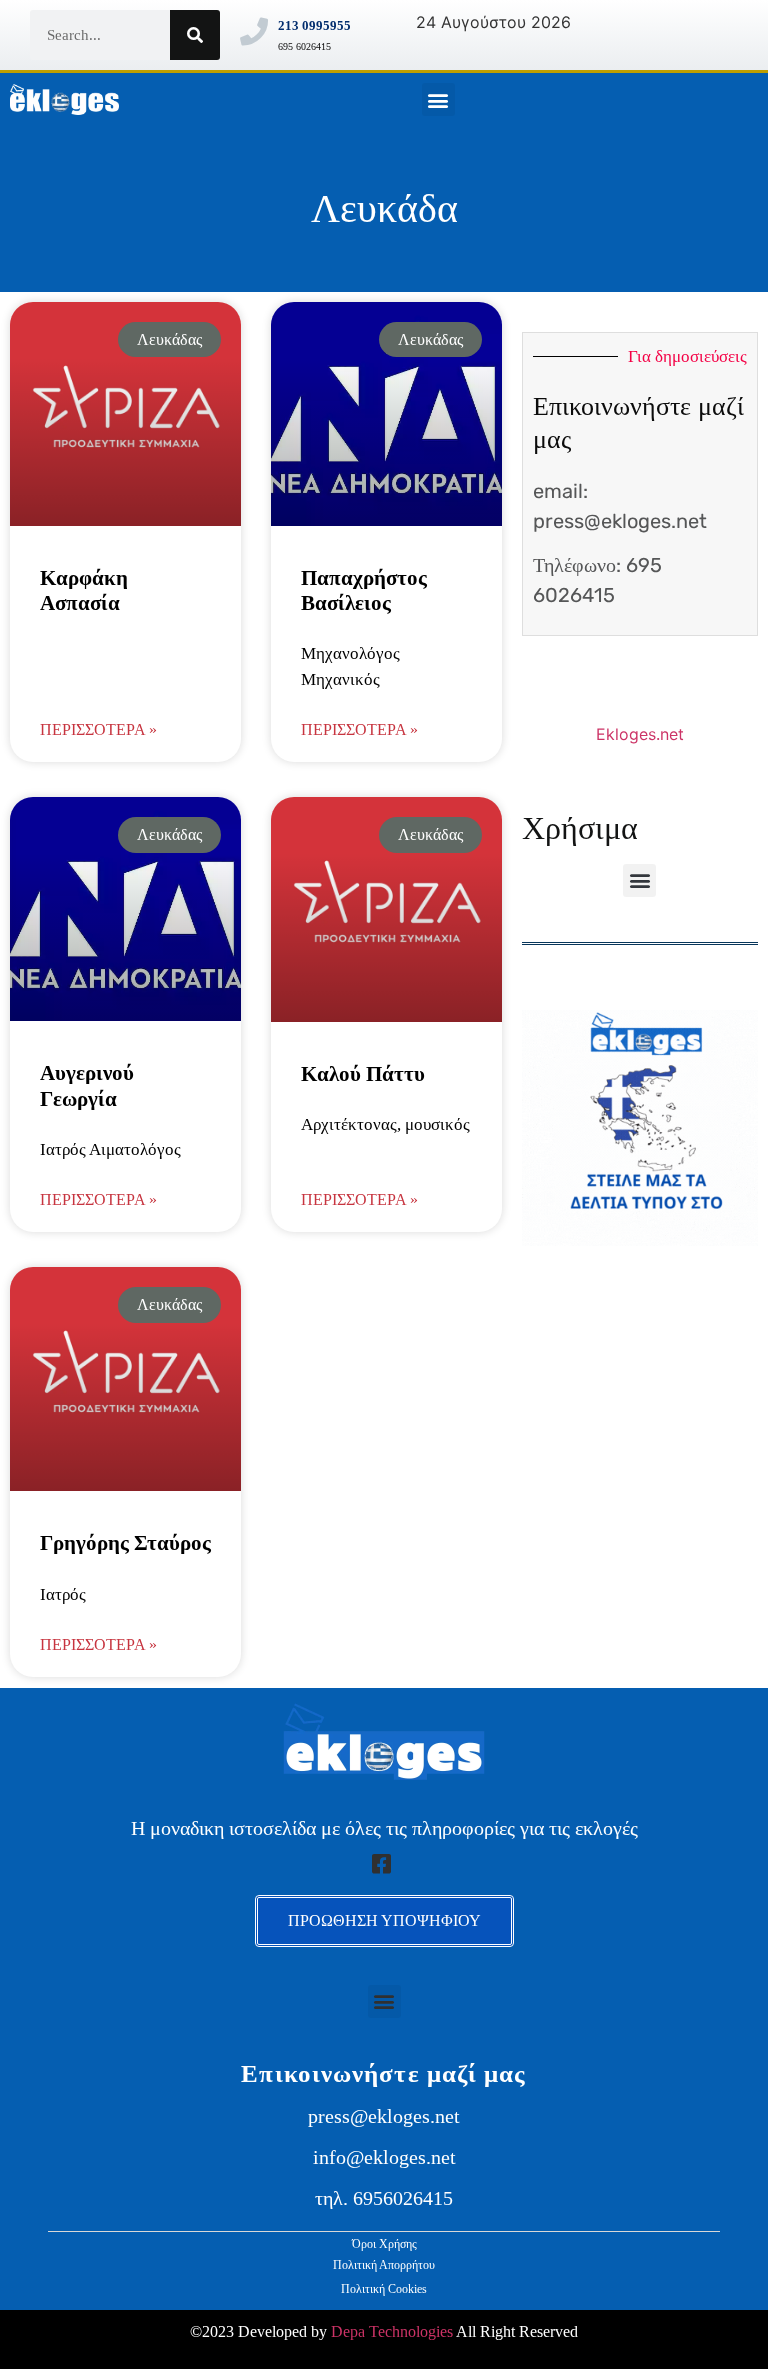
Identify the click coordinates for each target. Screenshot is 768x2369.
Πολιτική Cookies (384, 2289)
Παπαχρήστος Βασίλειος (364, 590)
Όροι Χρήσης (384, 2244)
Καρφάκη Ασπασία (84, 590)
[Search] (195, 35)
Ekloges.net (640, 734)
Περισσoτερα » (98, 729)
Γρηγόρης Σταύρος (125, 1543)
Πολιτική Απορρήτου (384, 2265)
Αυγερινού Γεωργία (87, 1085)
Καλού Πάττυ (363, 1074)
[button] (438, 99)
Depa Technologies (392, 2331)
